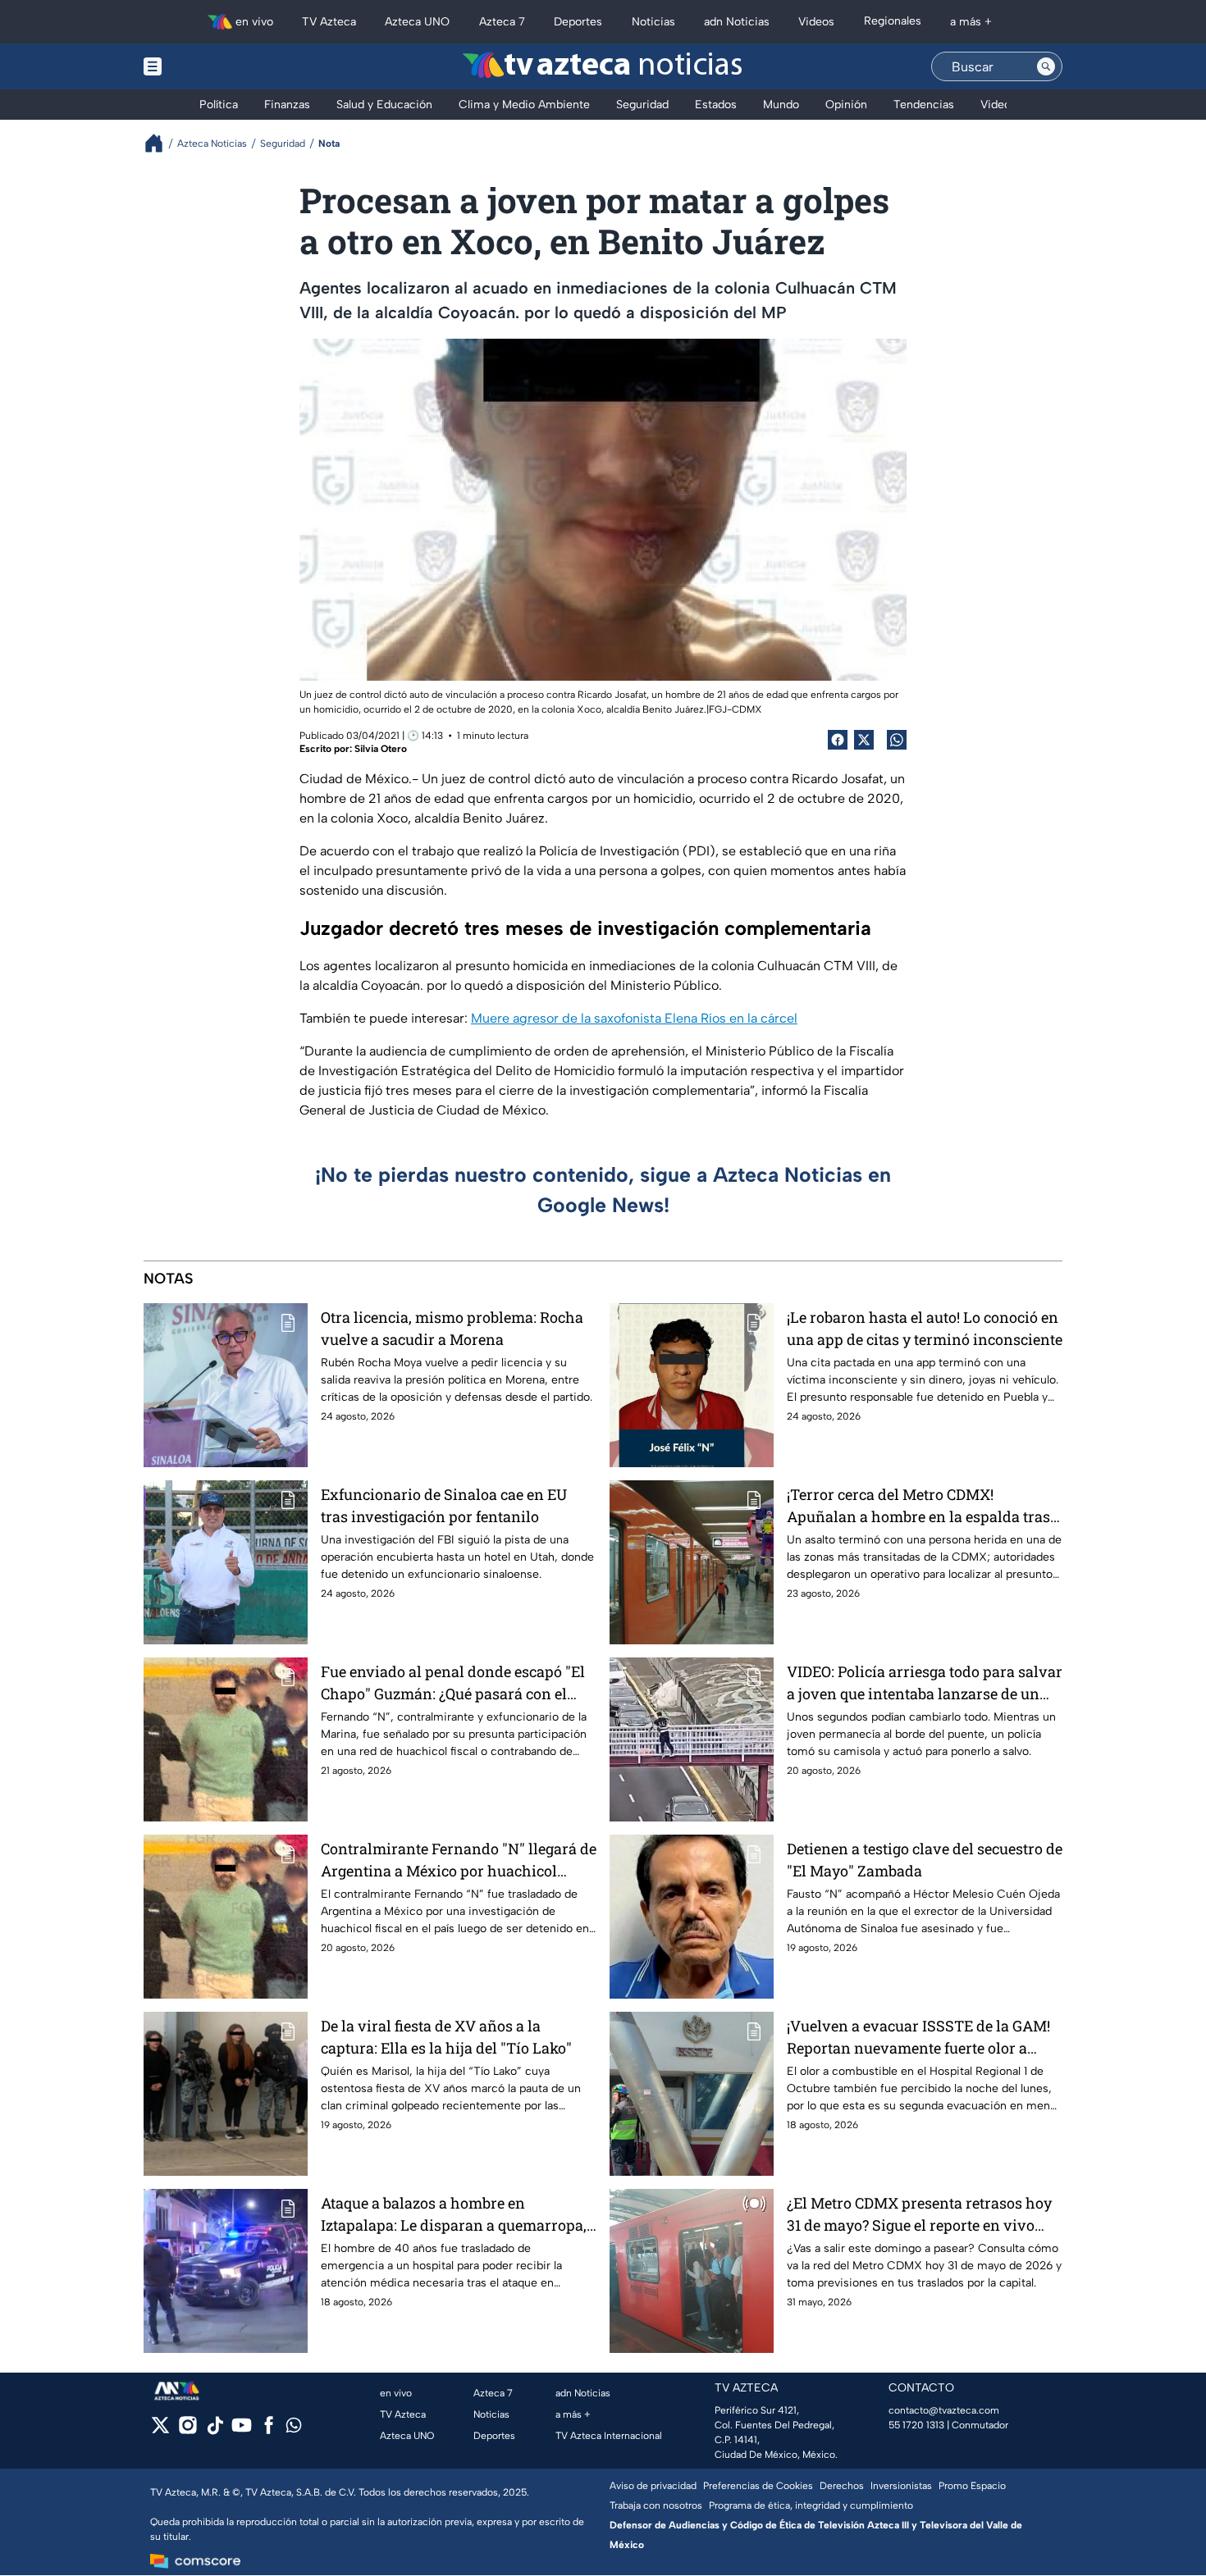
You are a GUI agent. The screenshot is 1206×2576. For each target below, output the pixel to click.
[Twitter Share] (864, 740)
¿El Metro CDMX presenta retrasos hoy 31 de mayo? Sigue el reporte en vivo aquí (919, 2215)
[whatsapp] (294, 2429)
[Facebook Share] (838, 740)
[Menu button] (209, 66)
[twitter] (160, 2430)
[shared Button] (897, 740)
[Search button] (1046, 66)
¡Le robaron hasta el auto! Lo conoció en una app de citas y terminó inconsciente (925, 1328)
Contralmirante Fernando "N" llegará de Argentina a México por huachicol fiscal (459, 1860)
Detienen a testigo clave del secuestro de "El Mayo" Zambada (925, 1860)
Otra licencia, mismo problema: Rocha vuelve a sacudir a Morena (452, 1328)
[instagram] (187, 2430)
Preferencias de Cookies (758, 2486)
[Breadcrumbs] (160, 143)
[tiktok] (215, 2430)
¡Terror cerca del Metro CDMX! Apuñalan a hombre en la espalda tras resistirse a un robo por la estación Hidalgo (918, 1506)
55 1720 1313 (916, 2425)
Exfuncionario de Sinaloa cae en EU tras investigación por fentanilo (444, 1505)
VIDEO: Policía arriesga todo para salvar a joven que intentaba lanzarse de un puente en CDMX (925, 1683)
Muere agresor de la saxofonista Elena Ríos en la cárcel (634, 1018)
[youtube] (242, 2430)
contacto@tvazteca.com (944, 2410)
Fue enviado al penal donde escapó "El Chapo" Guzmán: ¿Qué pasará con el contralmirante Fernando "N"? (453, 1683)
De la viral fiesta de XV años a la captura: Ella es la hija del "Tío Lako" (446, 2037)
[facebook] (269, 2430)
